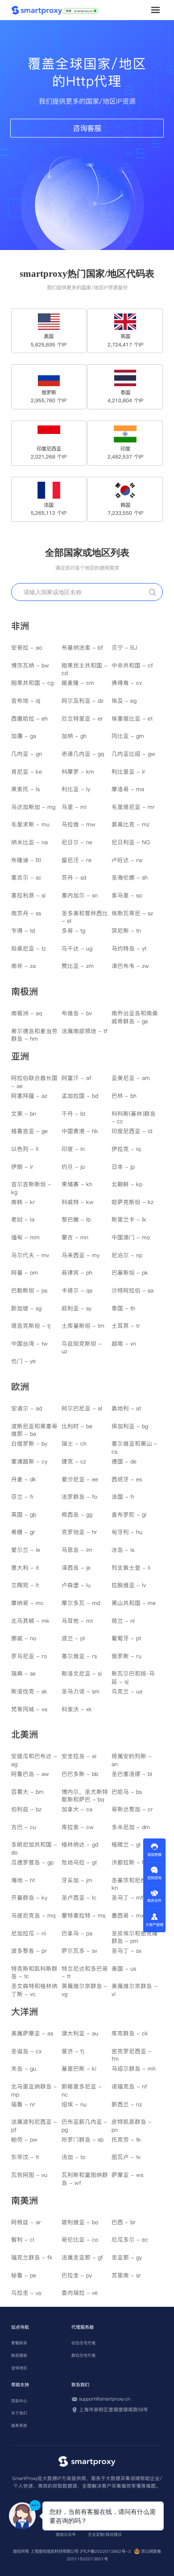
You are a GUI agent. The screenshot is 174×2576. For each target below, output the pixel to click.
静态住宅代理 (83, 2355)
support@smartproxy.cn (105, 2399)
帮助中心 (19, 2401)
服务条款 (19, 2426)
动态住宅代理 (83, 2343)
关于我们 (19, 2413)
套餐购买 (19, 2343)
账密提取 (19, 2355)
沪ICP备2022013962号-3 (105, 2551)
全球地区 (19, 2368)
